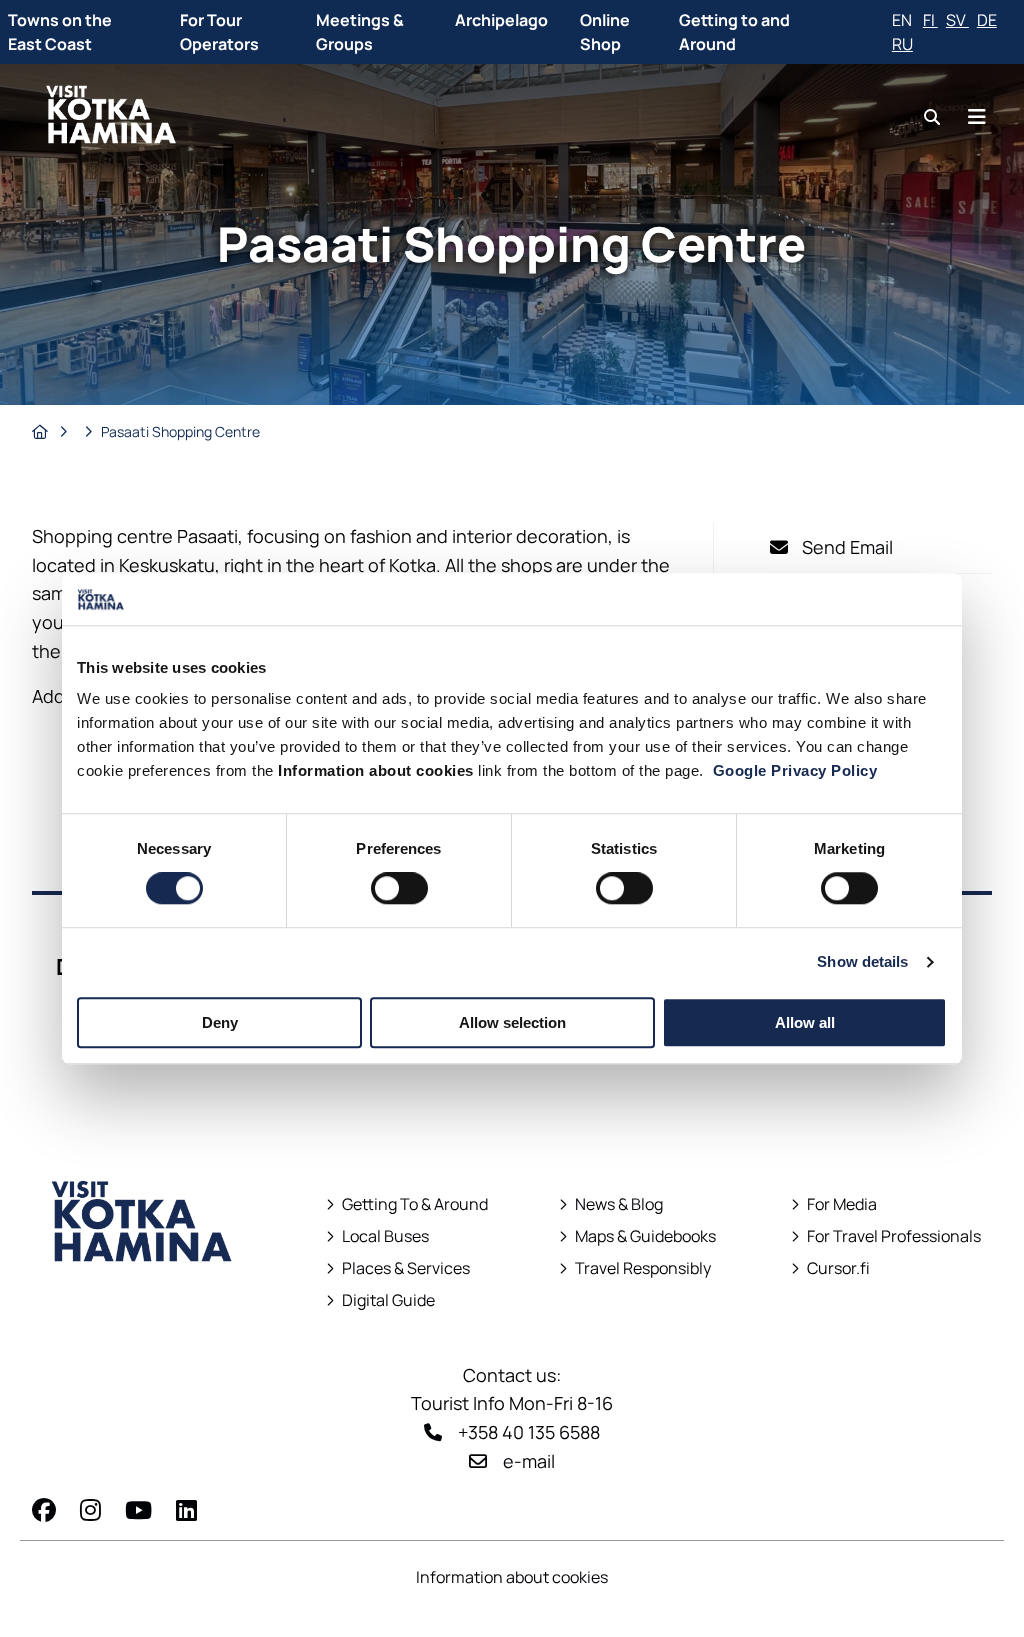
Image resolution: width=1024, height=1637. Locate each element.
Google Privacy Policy (795, 771)
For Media (842, 1204)
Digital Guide (388, 1300)
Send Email (847, 547)
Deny (220, 1022)
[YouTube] (138, 1509)
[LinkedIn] (186, 1509)
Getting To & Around (415, 1204)
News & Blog (619, 1204)
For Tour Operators (219, 32)
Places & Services (406, 1268)
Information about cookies (512, 1577)
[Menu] (977, 116)
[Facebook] (44, 1509)
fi (930, 20)
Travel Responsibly (643, 1268)
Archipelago (501, 20)
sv (957, 20)
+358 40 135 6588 (529, 1432)
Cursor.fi (838, 1268)
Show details (862, 961)
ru (902, 44)
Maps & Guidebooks (637, 1236)
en (903, 20)
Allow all (805, 1022)
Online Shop (605, 32)
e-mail (529, 1461)
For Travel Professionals (894, 1236)
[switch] (399, 888)
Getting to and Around (734, 32)
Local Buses (377, 1236)
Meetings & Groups (360, 32)
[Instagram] (90, 1509)
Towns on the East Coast (60, 32)
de (987, 20)
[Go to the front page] (143, 1299)
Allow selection (512, 1022)
